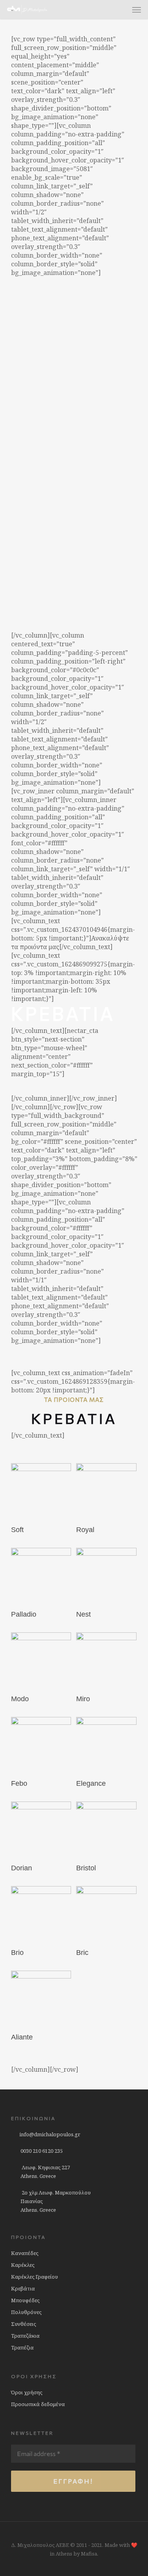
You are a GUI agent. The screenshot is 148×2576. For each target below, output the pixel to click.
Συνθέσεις (23, 2324)
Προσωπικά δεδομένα (38, 2404)
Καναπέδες (25, 2253)
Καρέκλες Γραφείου (35, 2277)
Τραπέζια (22, 2347)
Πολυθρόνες (26, 2312)
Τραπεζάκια (25, 2336)
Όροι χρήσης (27, 2392)
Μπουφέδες (25, 2300)
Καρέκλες (23, 2265)
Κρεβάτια (23, 2288)
